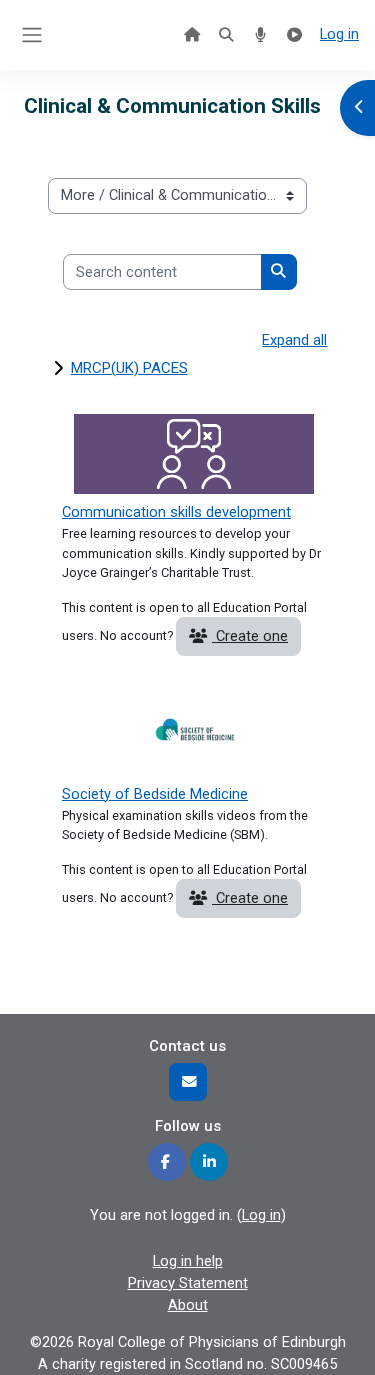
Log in (339, 34)
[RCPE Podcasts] (260, 35)
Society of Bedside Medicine (155, 794)
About (188, 1305)
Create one (250, 636)
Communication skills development (176, 512)
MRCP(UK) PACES (129, 368)
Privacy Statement (188, 1283)
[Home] (192, 35)
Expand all (294, 340)
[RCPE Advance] (295, 35)
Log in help (188, 1261)
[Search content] (226, 35)
